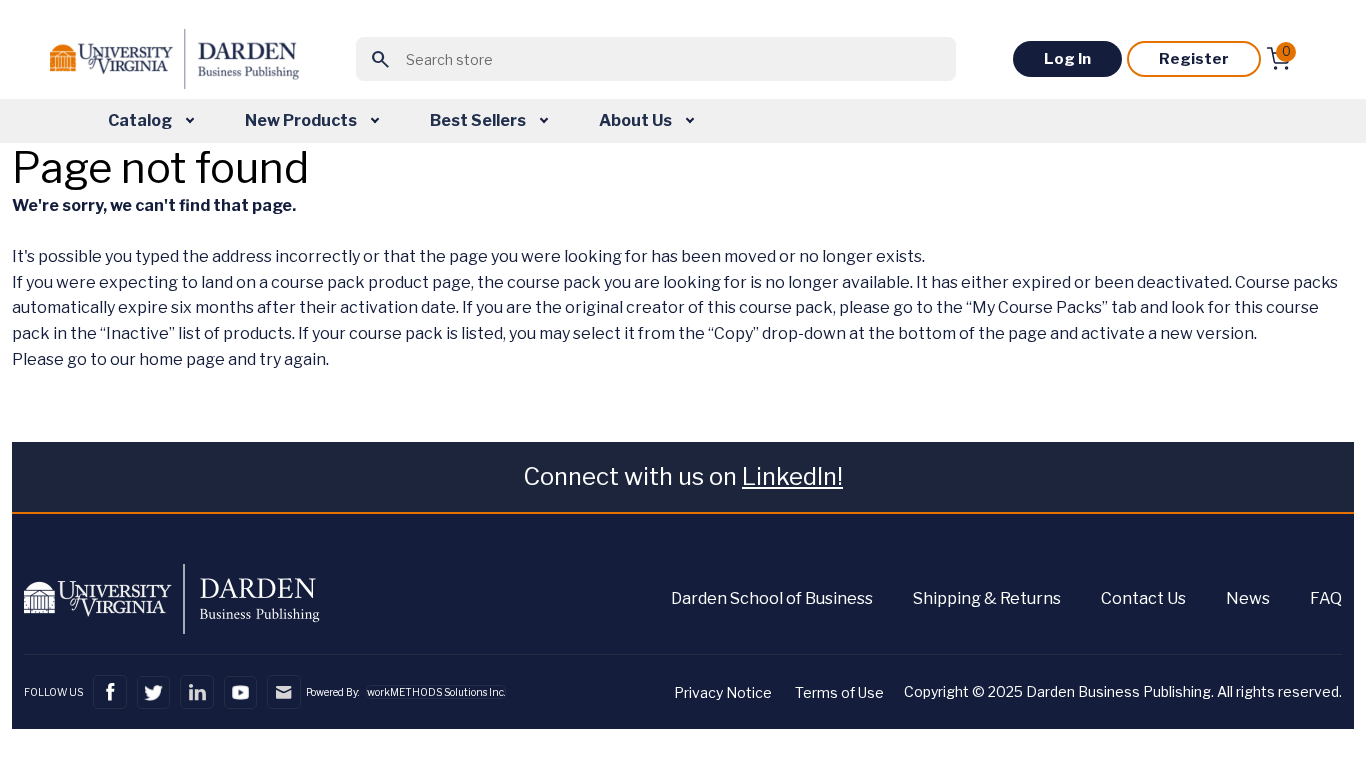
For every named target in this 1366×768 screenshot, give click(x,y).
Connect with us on (683, 476)
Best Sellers (479, 120)
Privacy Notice (723, 692)
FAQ (1326, 598)
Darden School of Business (772, 598)
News (1248, 598)
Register (1194, 59)
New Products (302, 120)
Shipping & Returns (987, 598)
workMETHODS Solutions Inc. (436, 692)
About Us (637, 120)
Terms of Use (839, 692)
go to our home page (146, 359)
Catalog (141, 120)
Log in (1067, 59)
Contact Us (1143, 598)
